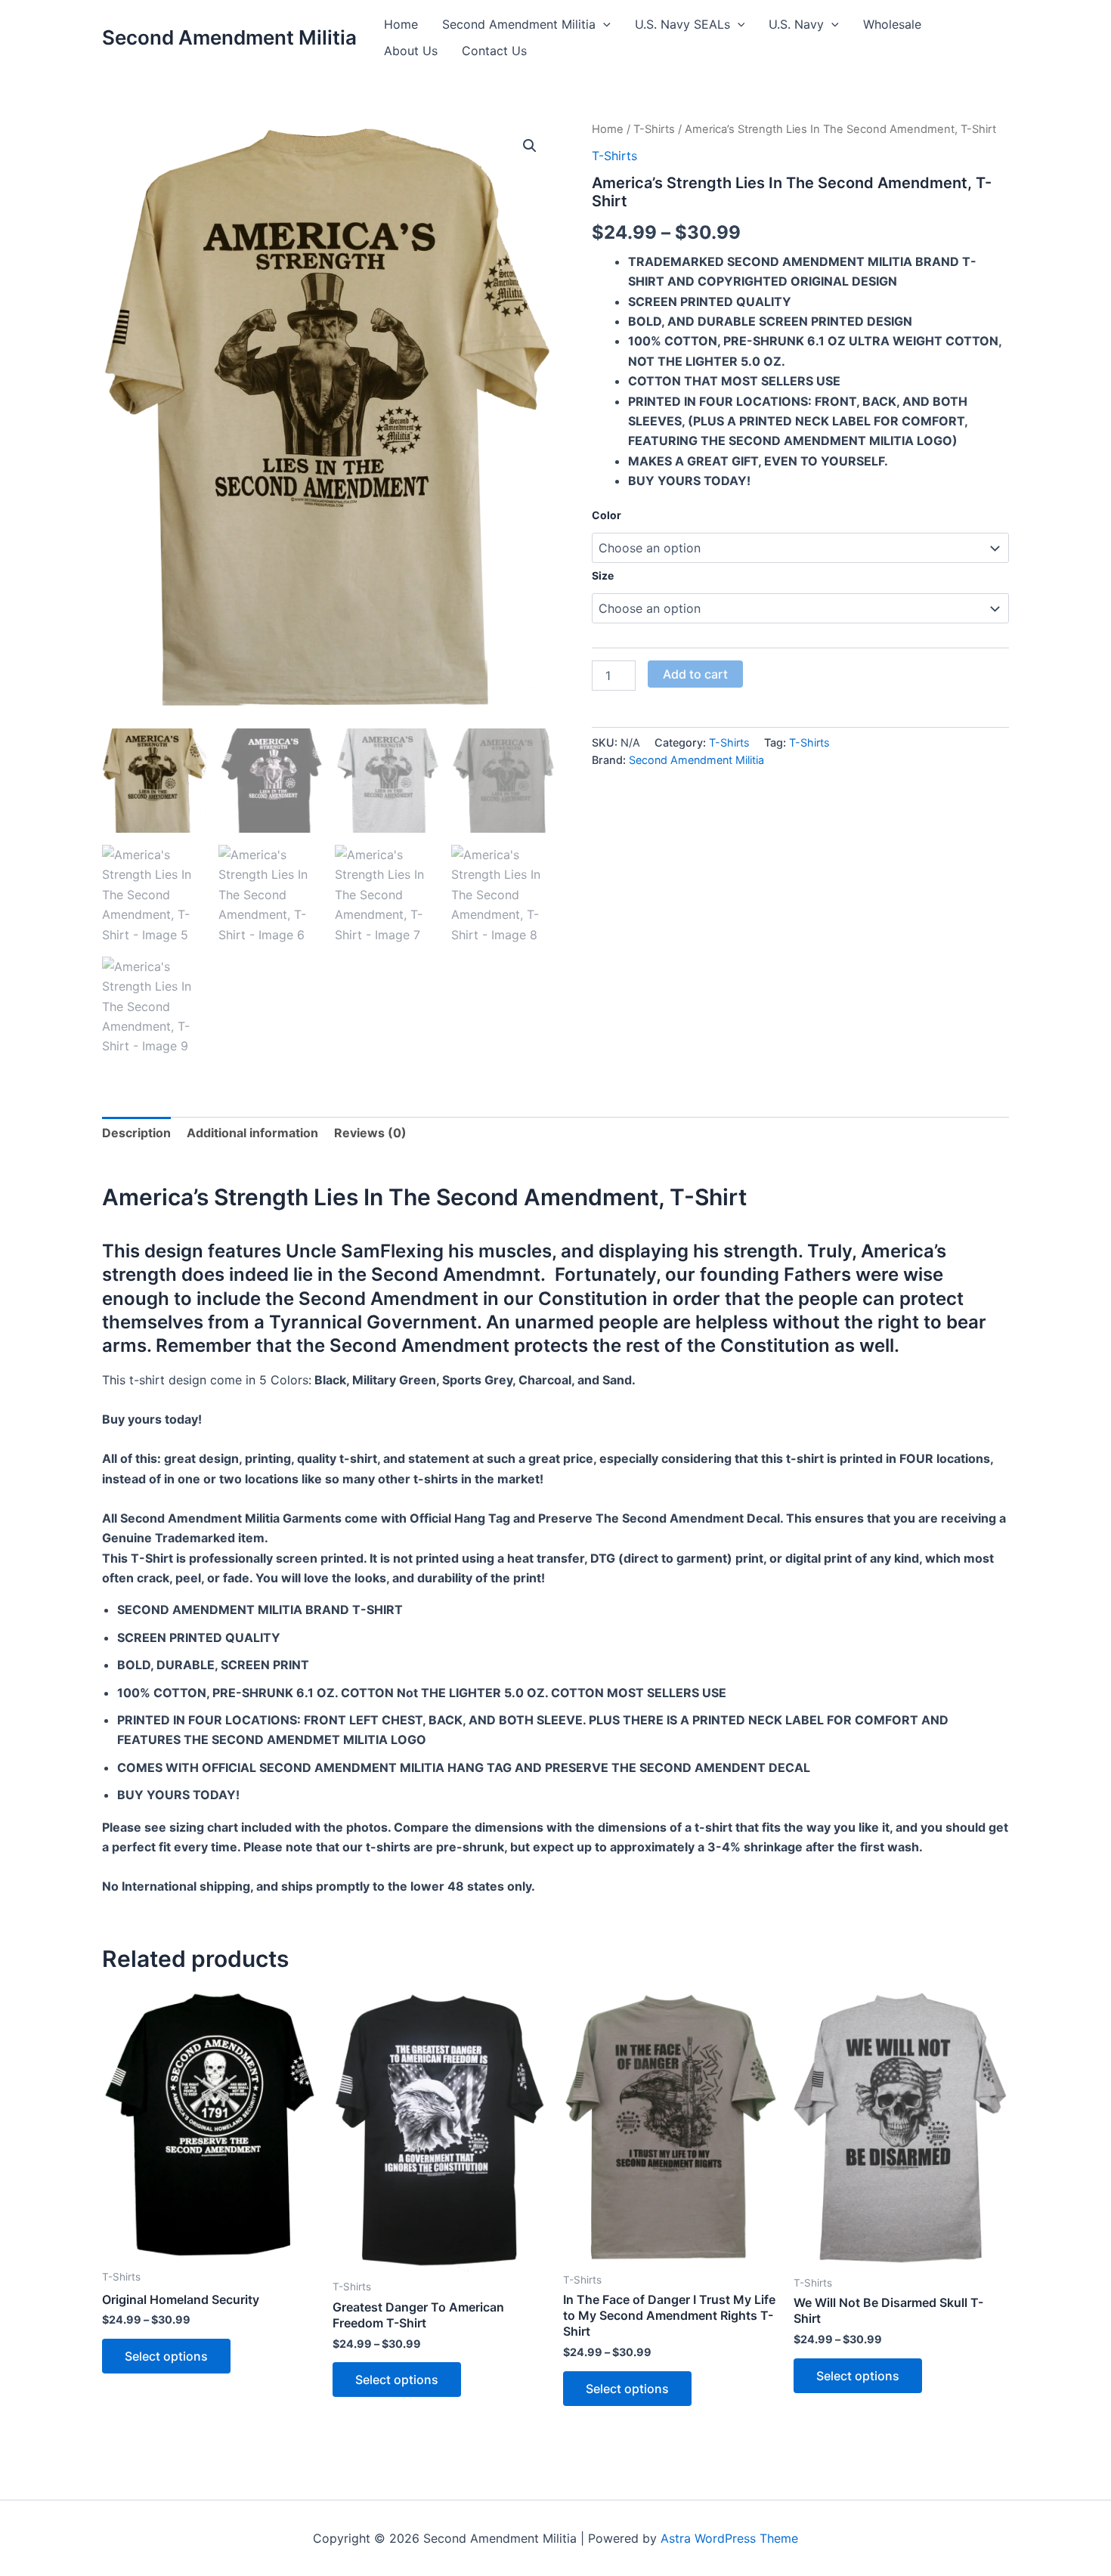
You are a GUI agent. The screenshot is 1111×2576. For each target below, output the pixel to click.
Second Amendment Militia (229, 37)
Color (607, 515)
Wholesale (892, 24)
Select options (166, 2356)
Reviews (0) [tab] (370, 1133)
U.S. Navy (796, 24)
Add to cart (695, 674)
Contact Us (494, 51)
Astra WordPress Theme (729, 2538)
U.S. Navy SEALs (682, 24)
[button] (603, 25)
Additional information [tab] (252, 1133)
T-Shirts (654, 129)
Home (401, 24)
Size (603, 575)
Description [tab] (136, 1133)
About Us (411, 51)
